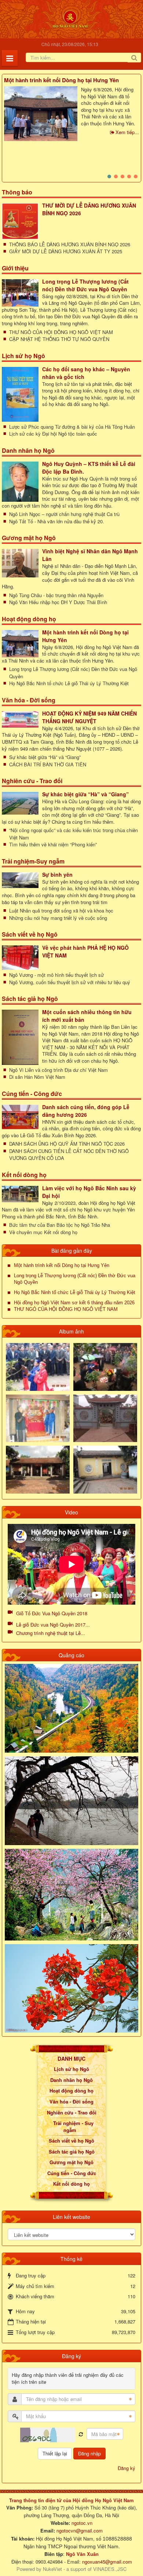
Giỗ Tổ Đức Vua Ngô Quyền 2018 (52, 1613)
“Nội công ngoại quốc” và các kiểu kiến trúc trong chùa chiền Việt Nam (74, 834)
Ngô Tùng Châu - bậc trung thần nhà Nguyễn (56, 595)
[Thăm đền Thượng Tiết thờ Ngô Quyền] (38, 1469)
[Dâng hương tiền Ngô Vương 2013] (38, 1366)
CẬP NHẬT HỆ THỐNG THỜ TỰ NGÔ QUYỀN (59, 339)
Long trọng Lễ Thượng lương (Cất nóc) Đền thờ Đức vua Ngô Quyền (85, 285)
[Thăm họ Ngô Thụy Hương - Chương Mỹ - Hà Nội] (105, 1469)
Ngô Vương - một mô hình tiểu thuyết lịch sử (56, 975)
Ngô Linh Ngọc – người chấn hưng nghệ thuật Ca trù (64, 514)
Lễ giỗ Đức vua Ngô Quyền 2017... (53, 1625)
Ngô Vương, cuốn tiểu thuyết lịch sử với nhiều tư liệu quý (70, 982)
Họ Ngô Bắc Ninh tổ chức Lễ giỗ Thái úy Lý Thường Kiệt (69, 683)
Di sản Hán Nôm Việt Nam (37, 1077)
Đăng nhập (89, 2453)
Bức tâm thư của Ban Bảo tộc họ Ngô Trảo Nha (60, 1225)
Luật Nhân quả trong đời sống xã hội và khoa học (61, 910)
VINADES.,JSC (110, 2569)
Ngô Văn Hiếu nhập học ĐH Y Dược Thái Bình (58, 602)
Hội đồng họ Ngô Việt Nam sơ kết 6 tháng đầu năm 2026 (74, 1303)
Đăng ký (126, 2468)
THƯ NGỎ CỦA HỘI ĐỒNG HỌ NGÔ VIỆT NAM (61, 332)
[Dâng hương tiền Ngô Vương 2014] (105, 1366)
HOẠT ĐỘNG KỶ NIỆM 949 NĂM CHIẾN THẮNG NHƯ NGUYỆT (89, 717)
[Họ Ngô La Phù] (105, 1418)
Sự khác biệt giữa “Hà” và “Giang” (45, 757)
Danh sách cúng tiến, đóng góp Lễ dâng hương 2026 (86, 1111)
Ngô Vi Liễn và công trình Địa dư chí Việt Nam (58, 1070)
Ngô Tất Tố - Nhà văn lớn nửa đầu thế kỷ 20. (57, 521)
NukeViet (52, 2569)
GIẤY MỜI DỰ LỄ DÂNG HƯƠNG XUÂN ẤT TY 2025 (66, 251)
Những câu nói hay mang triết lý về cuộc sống (58, 918)
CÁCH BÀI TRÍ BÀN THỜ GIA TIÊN (48, 764)
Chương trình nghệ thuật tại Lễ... (51, 1633)
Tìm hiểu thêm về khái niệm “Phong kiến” (53, 844)
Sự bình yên (57, 875)
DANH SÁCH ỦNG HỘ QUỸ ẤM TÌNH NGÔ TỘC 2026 (67, 1144)
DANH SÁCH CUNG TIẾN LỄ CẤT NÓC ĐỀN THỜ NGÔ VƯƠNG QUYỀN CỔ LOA (69, 1155)
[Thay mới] (81, 2434)
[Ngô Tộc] (70, 18)
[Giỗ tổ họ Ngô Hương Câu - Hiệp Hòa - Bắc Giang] (38, 1418)
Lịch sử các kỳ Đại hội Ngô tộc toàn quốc (53, 434)
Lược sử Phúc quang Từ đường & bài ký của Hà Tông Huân (72, 427)
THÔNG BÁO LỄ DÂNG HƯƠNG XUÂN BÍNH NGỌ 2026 (70, 244)
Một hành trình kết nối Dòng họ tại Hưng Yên (61, 80)
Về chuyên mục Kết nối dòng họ (43, 1232)
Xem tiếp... (127, 132)
